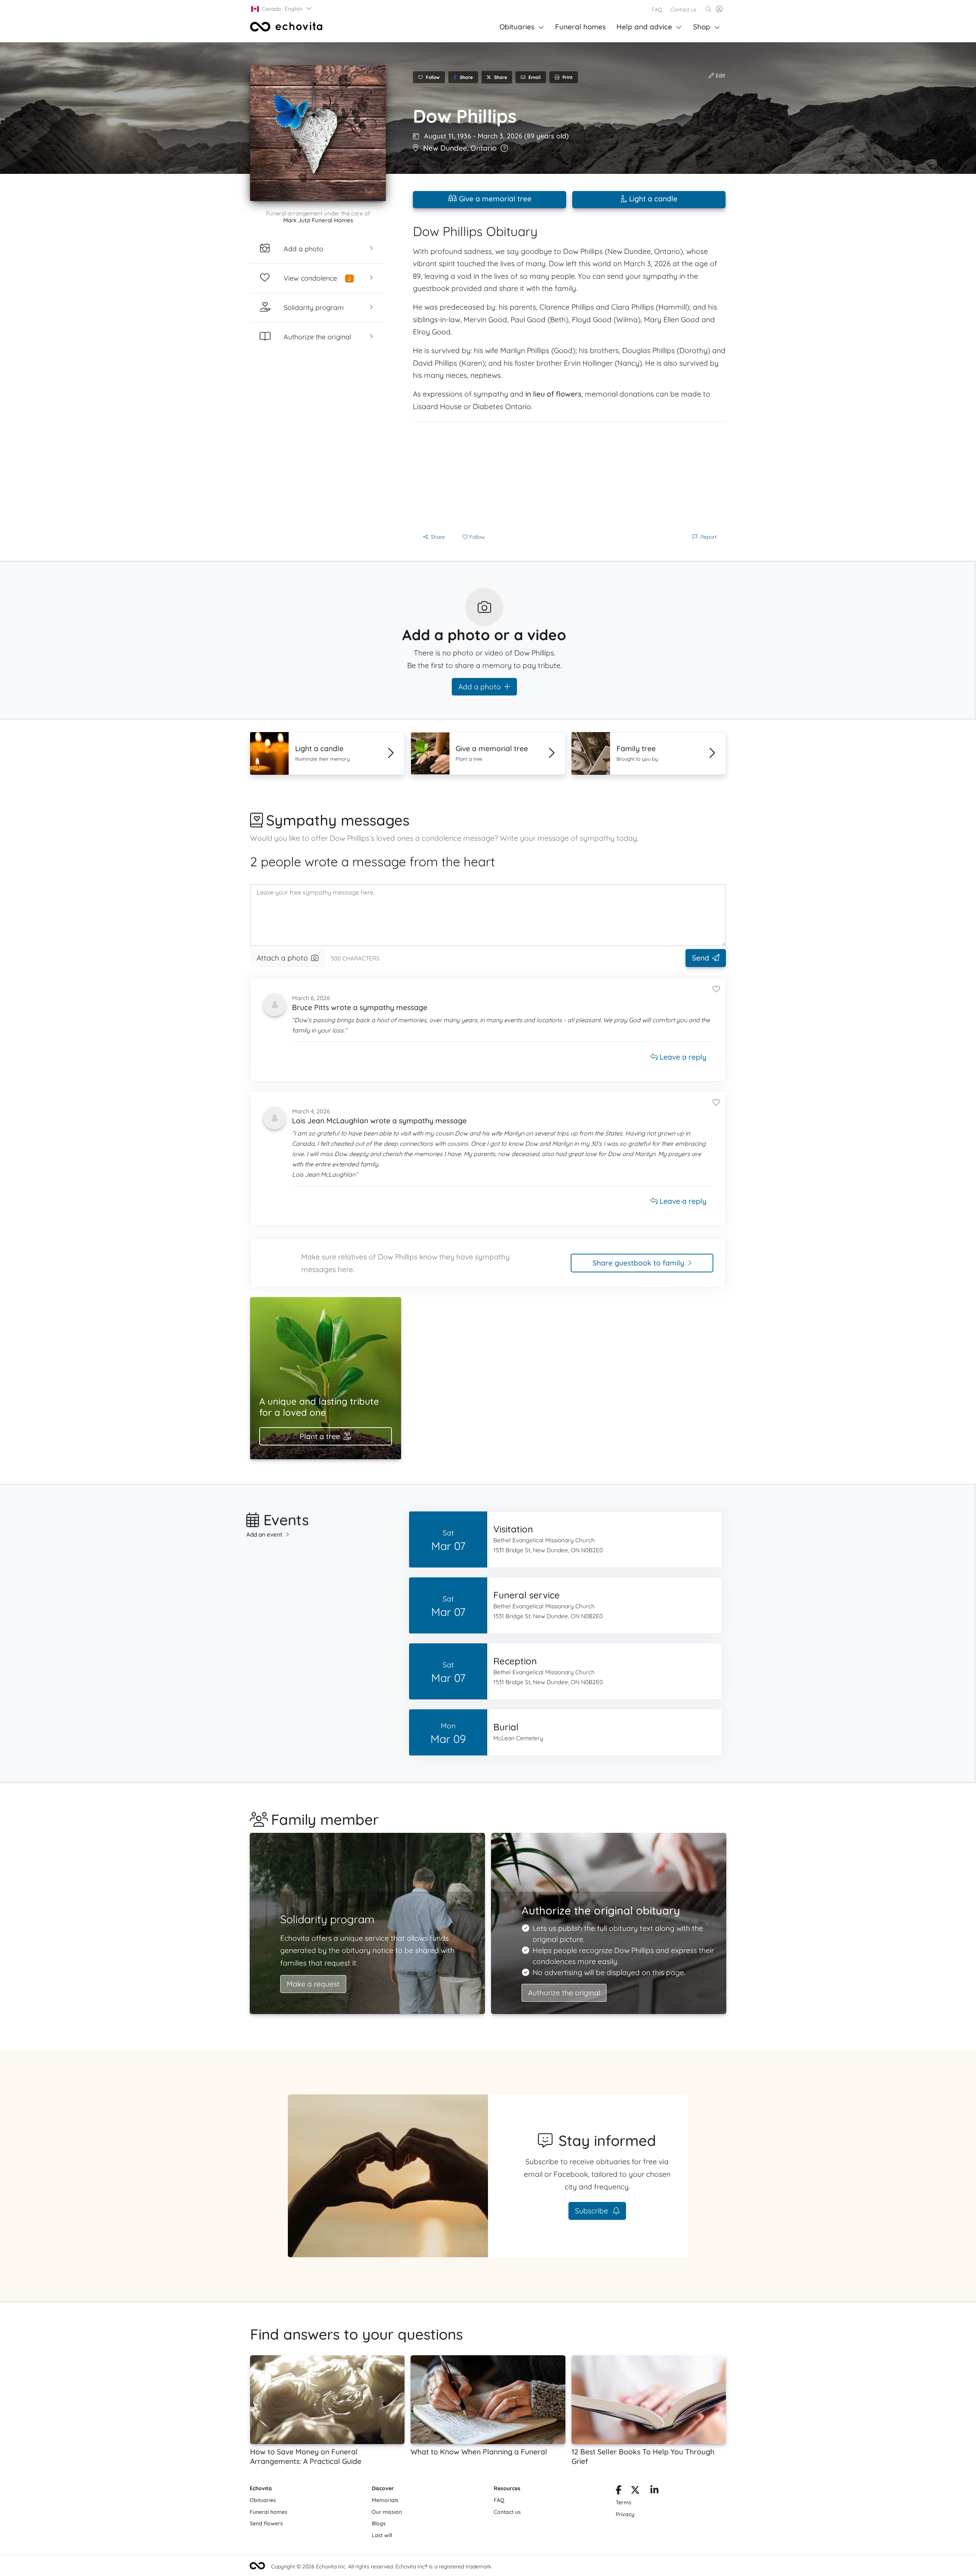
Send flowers (266, 2523)
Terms (624, 2502)
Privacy (625, 2514)
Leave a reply (682, 1057)
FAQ (657, 10)
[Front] (286, 27)
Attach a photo (282, 958)
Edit (720, 75)
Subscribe (592, 2211)
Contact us (683, 10)
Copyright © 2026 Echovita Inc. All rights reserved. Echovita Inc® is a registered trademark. (382, 2566)
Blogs (379, 2523)
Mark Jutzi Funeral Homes (318, 220)
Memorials (385, 2500)
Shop (702, 27)
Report (709, 537)
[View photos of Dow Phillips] (318, 133)
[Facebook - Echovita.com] (619, 2491)
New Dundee (445, 148)
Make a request (313, 1984)
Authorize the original (564, 1993)
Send (701, 958)
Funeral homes (580, 27)
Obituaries (517, 27)
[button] (282, 9)
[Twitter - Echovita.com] (635, 2491)
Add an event (264, 1535)
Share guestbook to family (638, 1263)
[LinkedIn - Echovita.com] (654, 2491)
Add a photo (480, 687)
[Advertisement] (569, 475)
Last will (382, 2535)
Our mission (387, 2512)
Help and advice (644, 27)
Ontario (484, 148)
